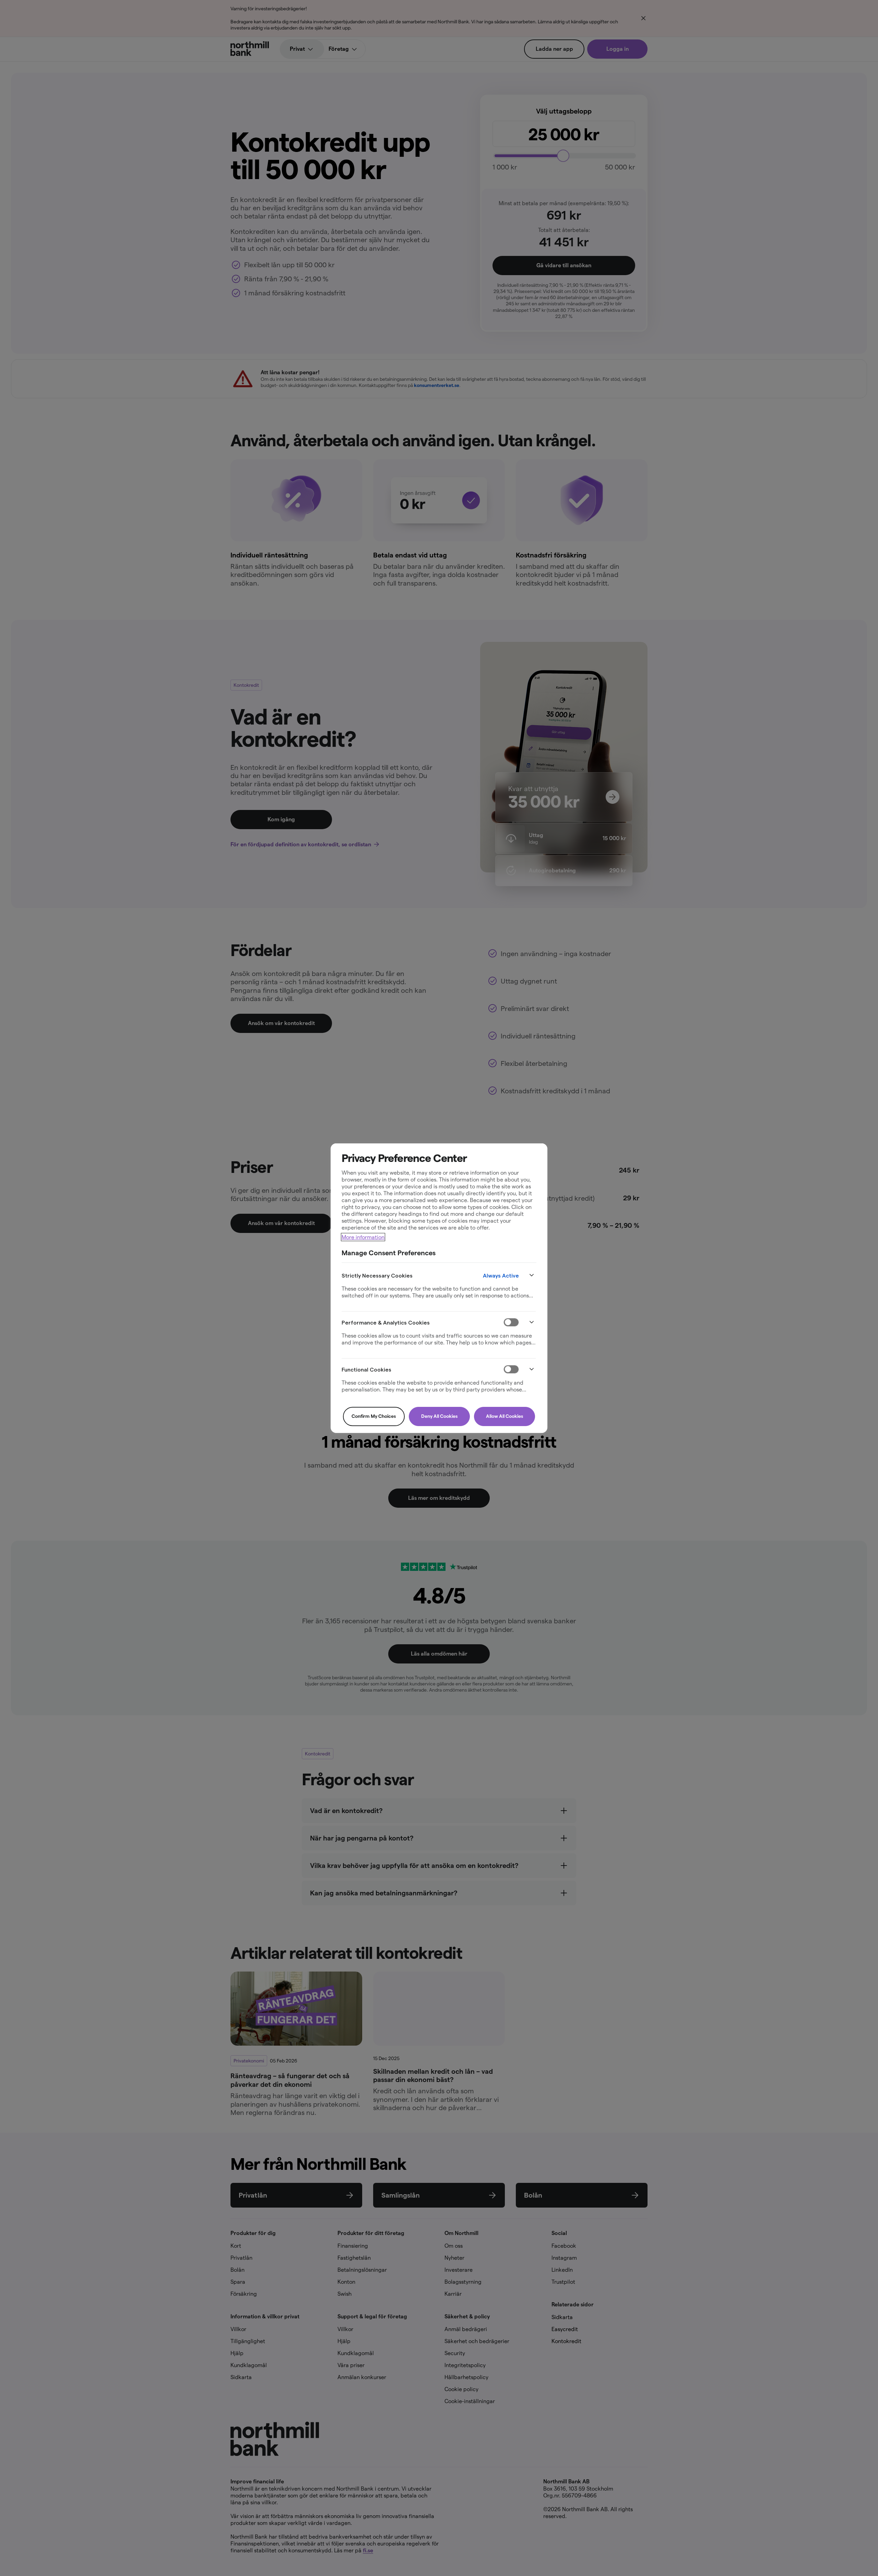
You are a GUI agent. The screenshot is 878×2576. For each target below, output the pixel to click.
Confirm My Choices (374, 1416)
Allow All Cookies (505, 1416)
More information (363, 1237)
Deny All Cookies (439, 1416)
